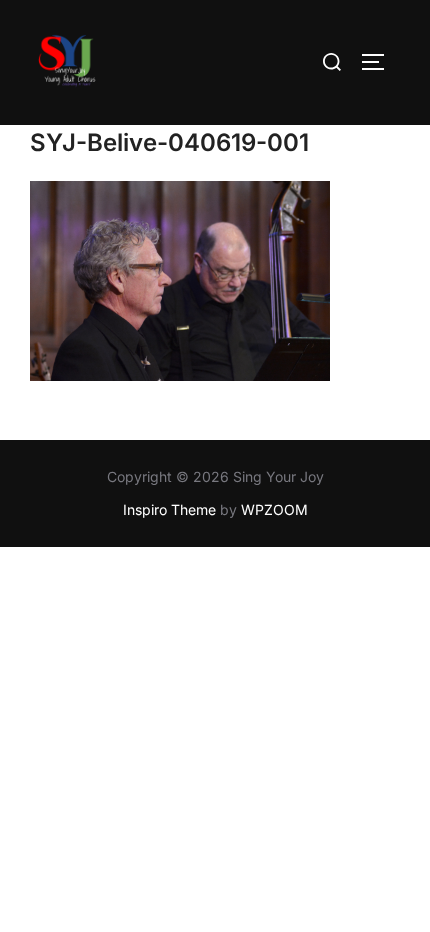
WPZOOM (274, 509)
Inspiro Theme (169, 509)
